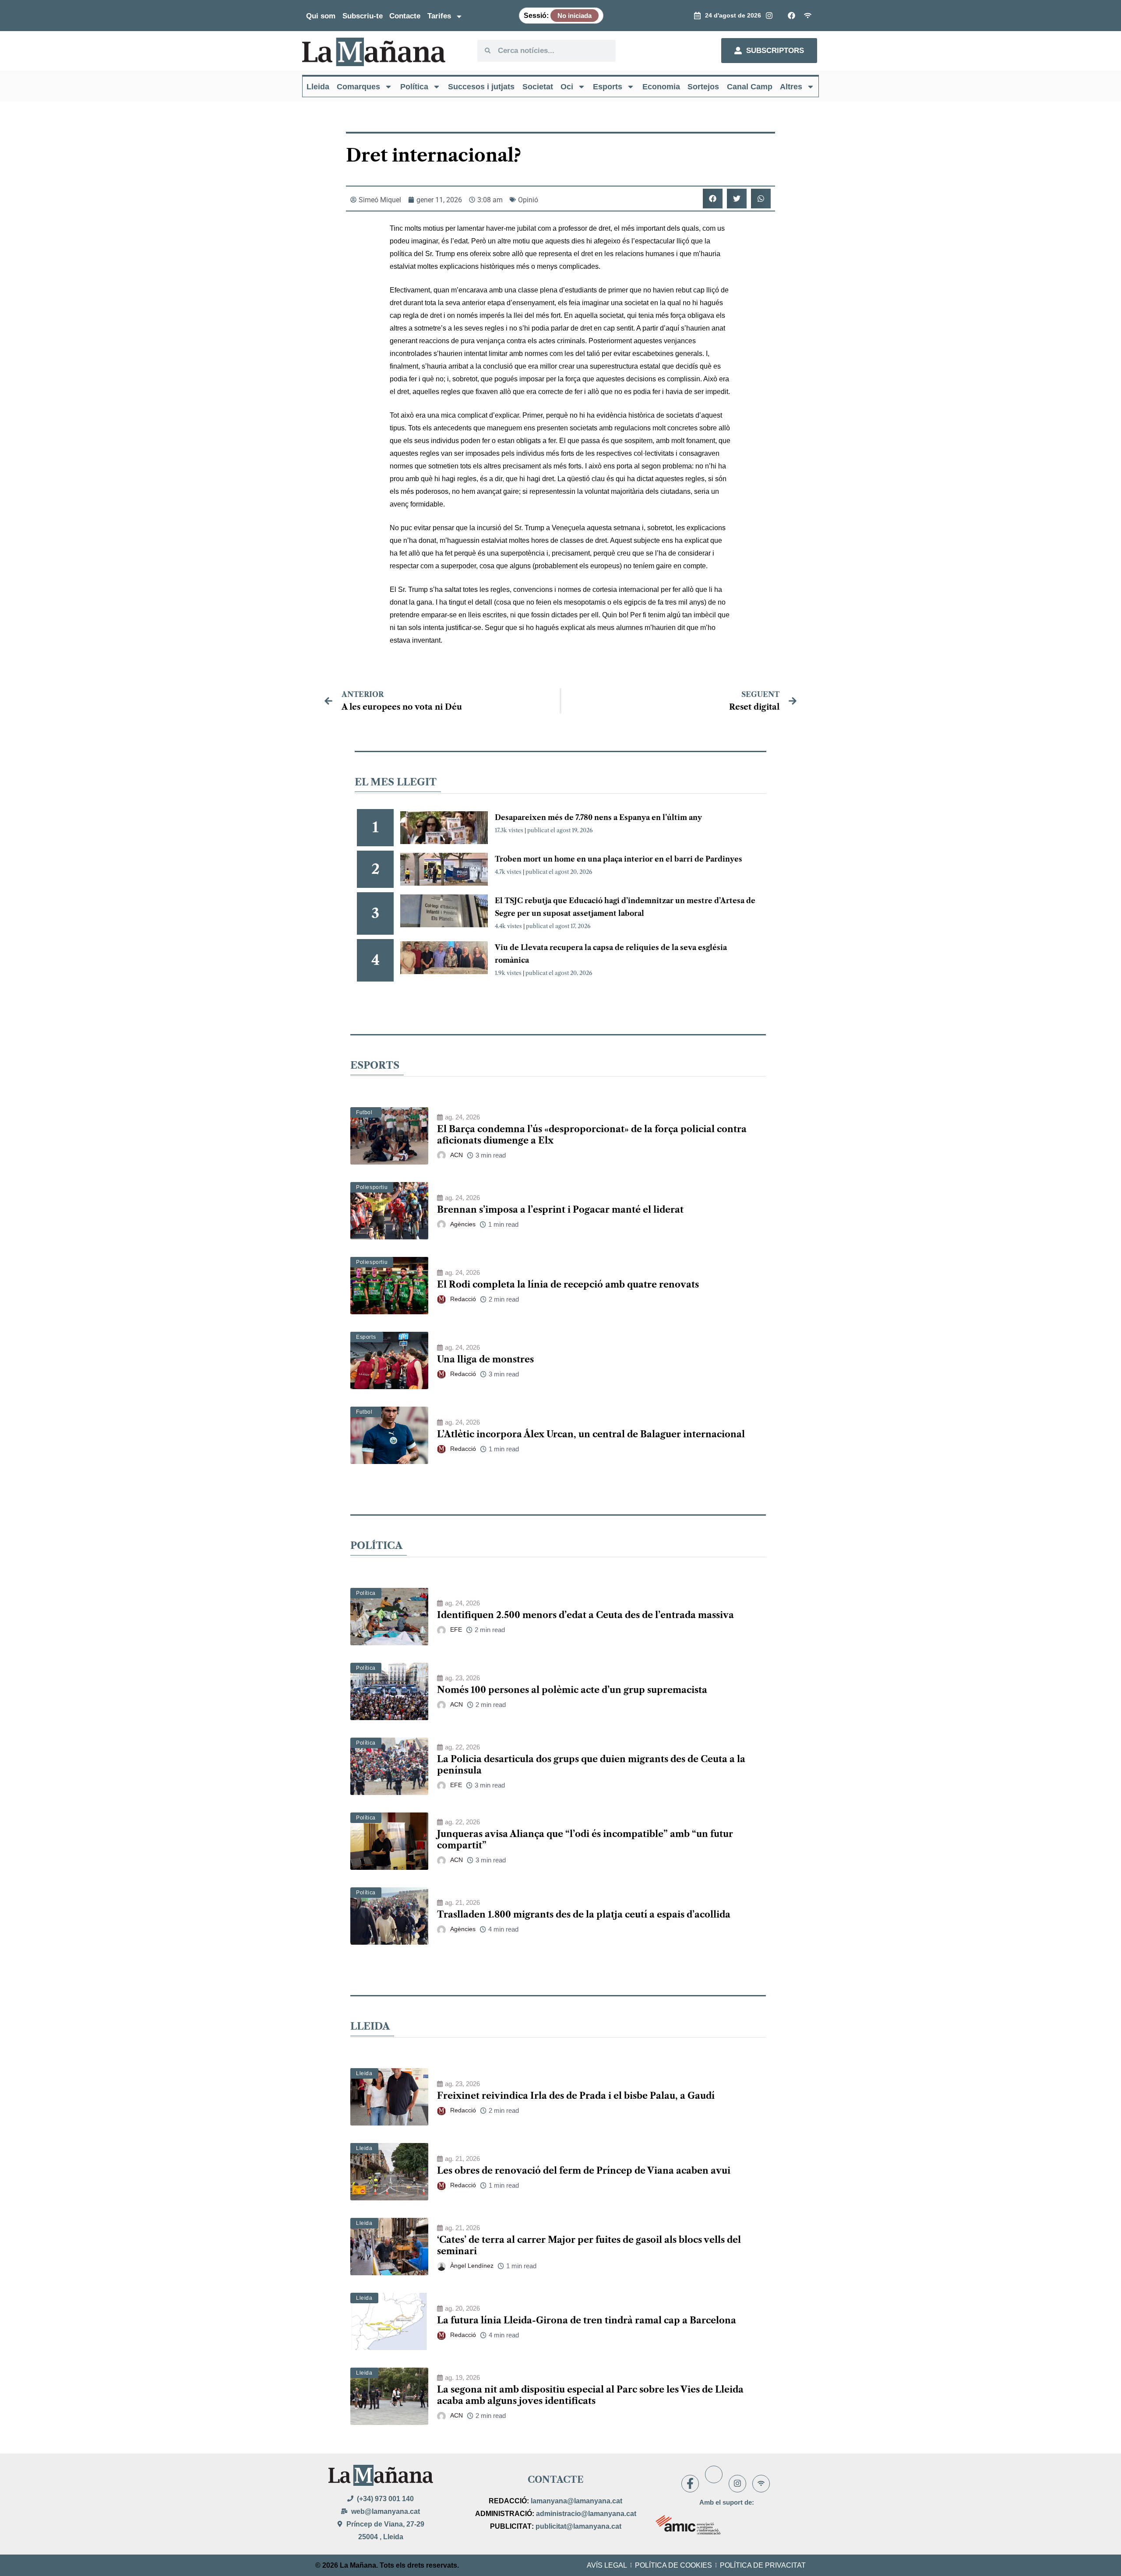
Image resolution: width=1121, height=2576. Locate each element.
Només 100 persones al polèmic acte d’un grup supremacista (572, 1690)
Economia (661, 87)
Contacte (405, 16)
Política (414, 87)
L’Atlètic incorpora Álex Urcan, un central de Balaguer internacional (591, 1434)
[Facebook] (690, 2484)
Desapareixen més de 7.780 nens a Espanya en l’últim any (598, 817)
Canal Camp (750, 87)
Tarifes (439, 16)
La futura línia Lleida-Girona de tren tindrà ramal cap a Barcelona (587, 2320)
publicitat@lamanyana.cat (578, 2526)
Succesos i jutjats (481, 87)
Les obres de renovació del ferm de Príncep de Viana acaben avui (584, 2171)
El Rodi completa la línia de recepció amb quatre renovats (568, 1284)
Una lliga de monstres (485, 1359)
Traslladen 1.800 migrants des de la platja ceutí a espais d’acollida (584, 1914)
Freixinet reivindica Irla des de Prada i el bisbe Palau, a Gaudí (576, 2096)
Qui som (321, 16)
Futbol (364, 1112)
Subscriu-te (363, 16)
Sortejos (703, 87)
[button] (713, 199)
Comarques (358, 87)
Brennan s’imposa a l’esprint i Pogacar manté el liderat (560, 1210)
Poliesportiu (372, 1187)
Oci (567, 87)
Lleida (318, 87)
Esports (608, 87)
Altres (791, 87)
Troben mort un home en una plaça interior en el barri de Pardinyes (619, 859)
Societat (538, 87)
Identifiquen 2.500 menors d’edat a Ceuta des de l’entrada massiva (585, 1615)
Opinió (528, 200)
